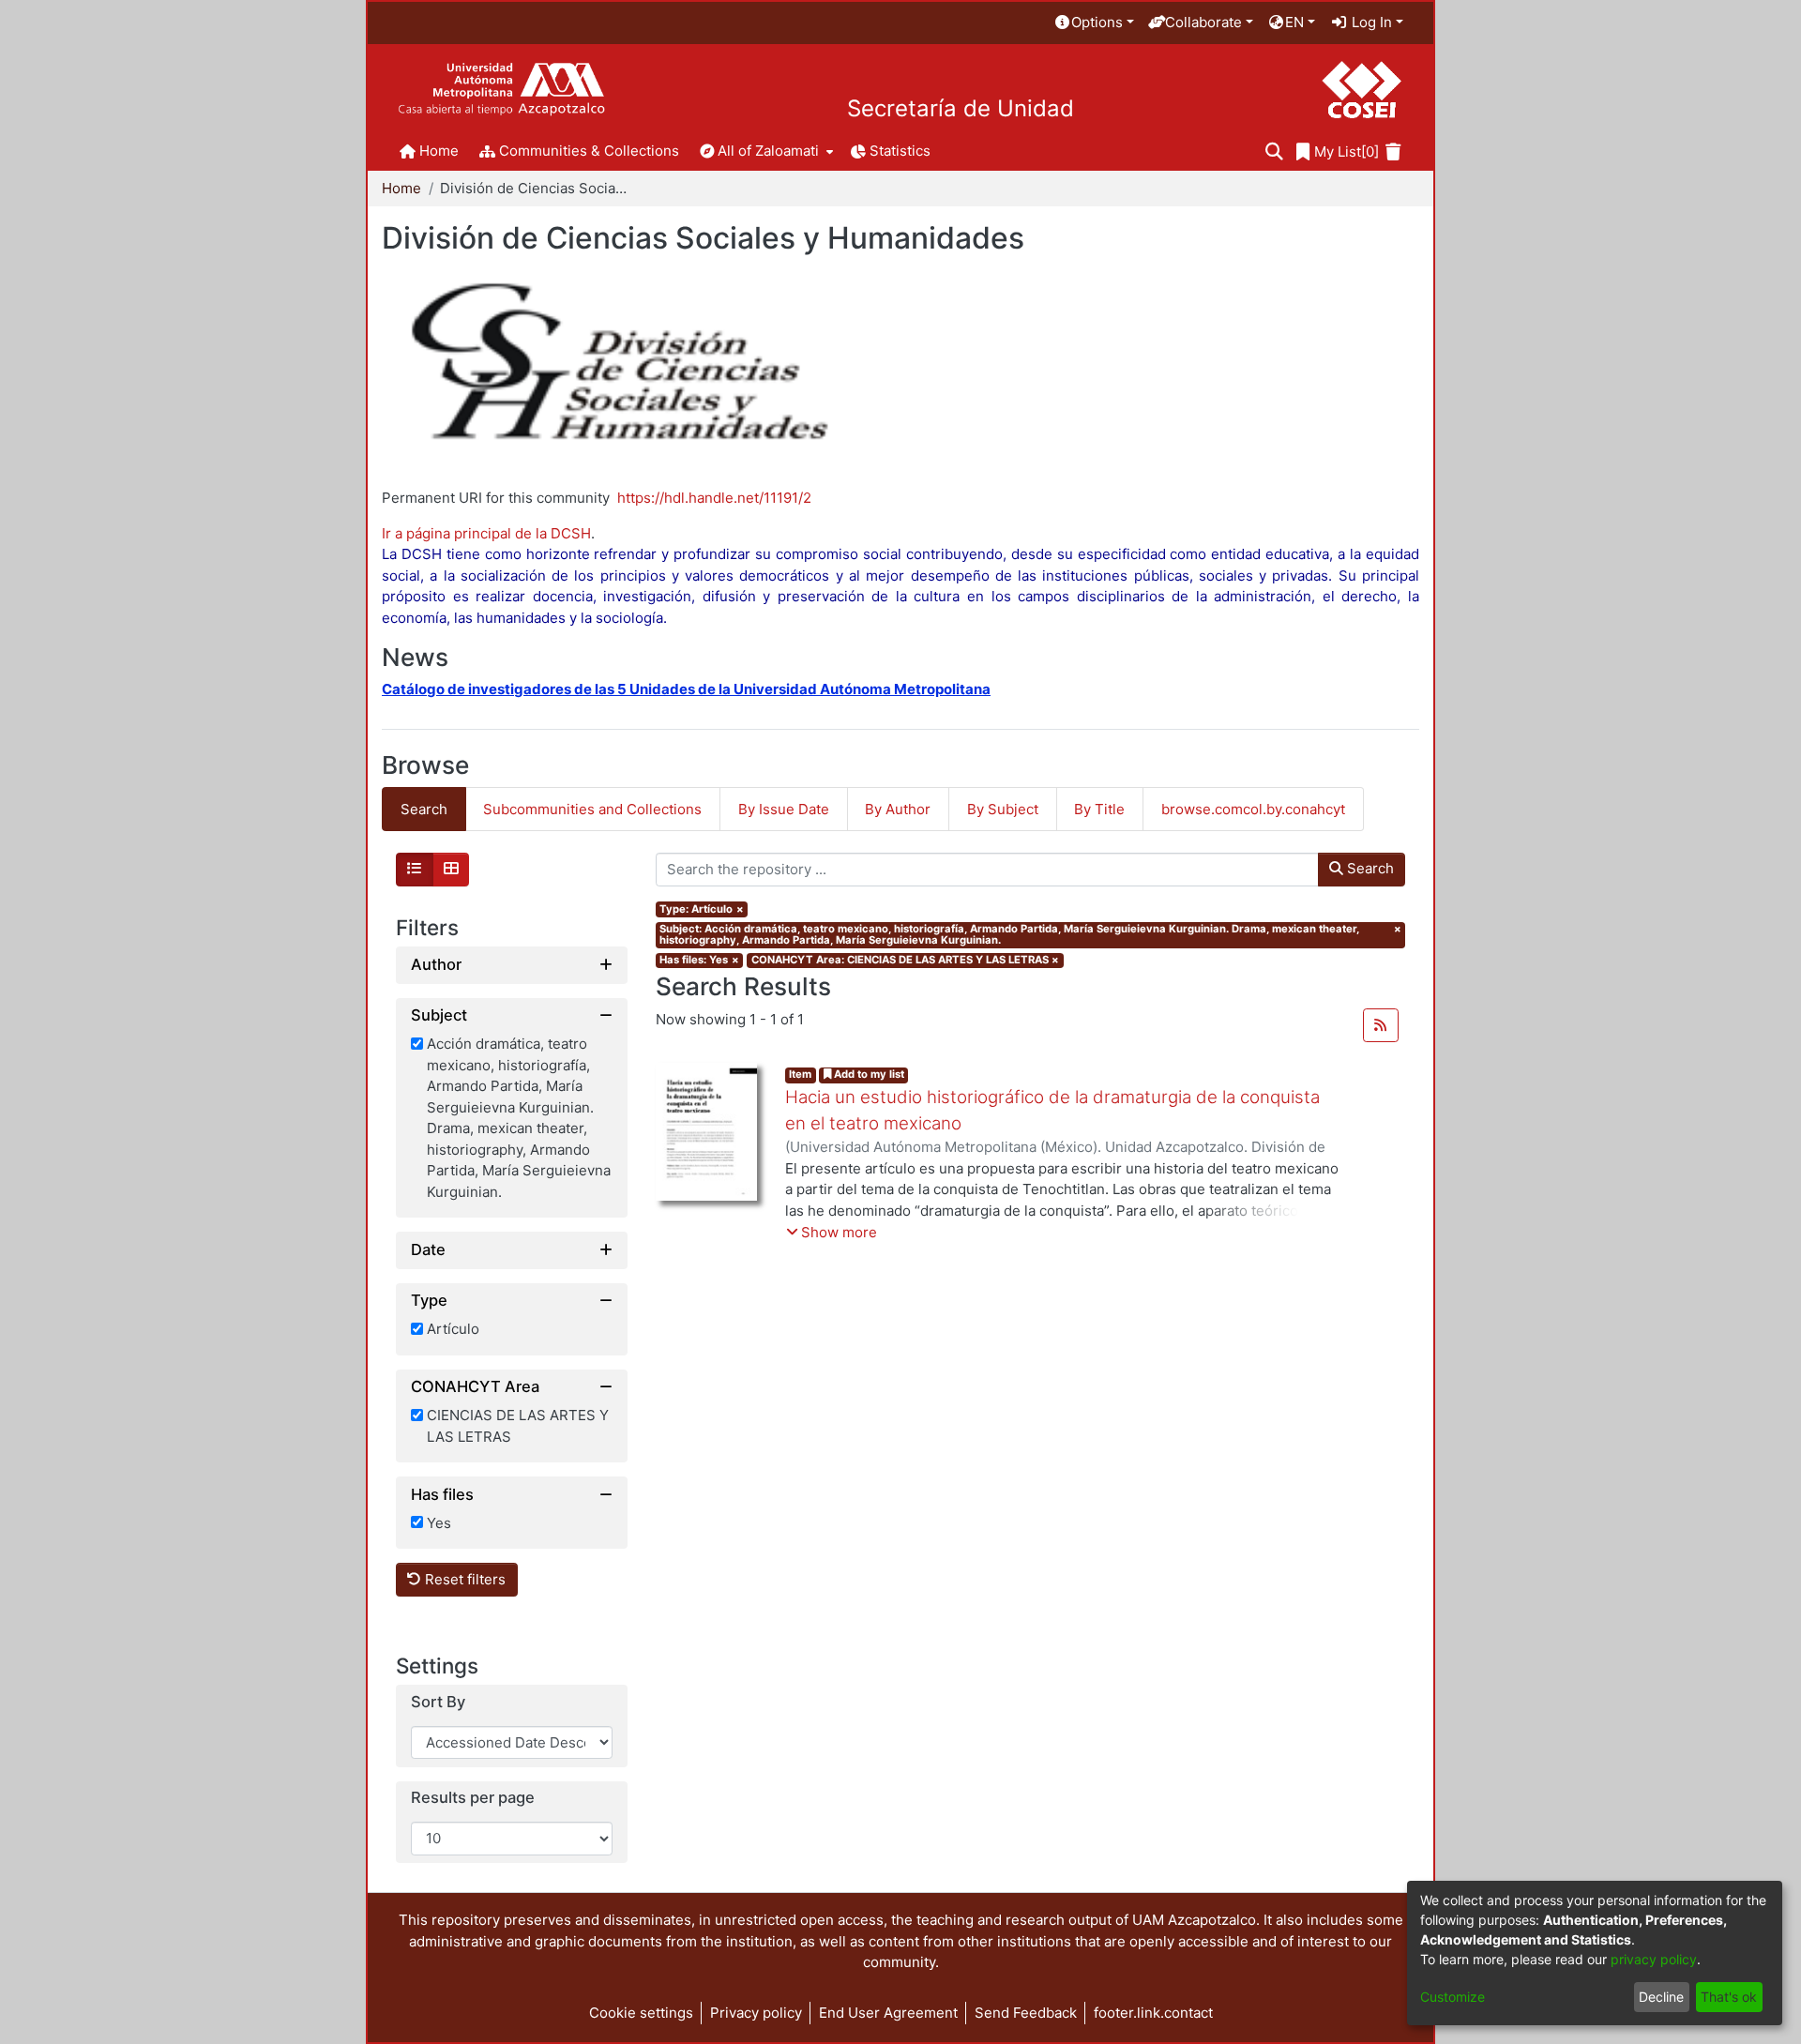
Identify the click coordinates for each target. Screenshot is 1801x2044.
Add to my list (868, 1074)
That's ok (1729, 1997)
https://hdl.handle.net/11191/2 (714, 498)
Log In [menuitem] (1370, 22)
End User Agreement (888, 2013)
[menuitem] (1094, 23)
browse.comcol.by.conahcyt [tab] (1253, 809)
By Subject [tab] (1003, 809)
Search (1369, 868)
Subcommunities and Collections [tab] (592, 809)
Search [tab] (424, 809)
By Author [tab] (898, 809)
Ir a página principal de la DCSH (486, 533)
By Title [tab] (1099, 809)
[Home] (501, 90)
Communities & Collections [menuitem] (589, 151)
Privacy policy (756, 2013)
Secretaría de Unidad (961, 109)
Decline (1661, 1997)
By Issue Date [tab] (784, 809)
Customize (1453, 1997)
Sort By (438, 1702)
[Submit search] (1274, 152)
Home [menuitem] (439, 151)
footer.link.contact (1153, 2013)
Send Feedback (1026, 2013)
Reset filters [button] (463, 1579)
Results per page (473, 1798)
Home (401, 188)
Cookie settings (641, 2013)
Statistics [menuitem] (900, 151)
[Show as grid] (451, 870)
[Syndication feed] (1381, 1025)
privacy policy (1654, 1959)
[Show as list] (415, 870)
